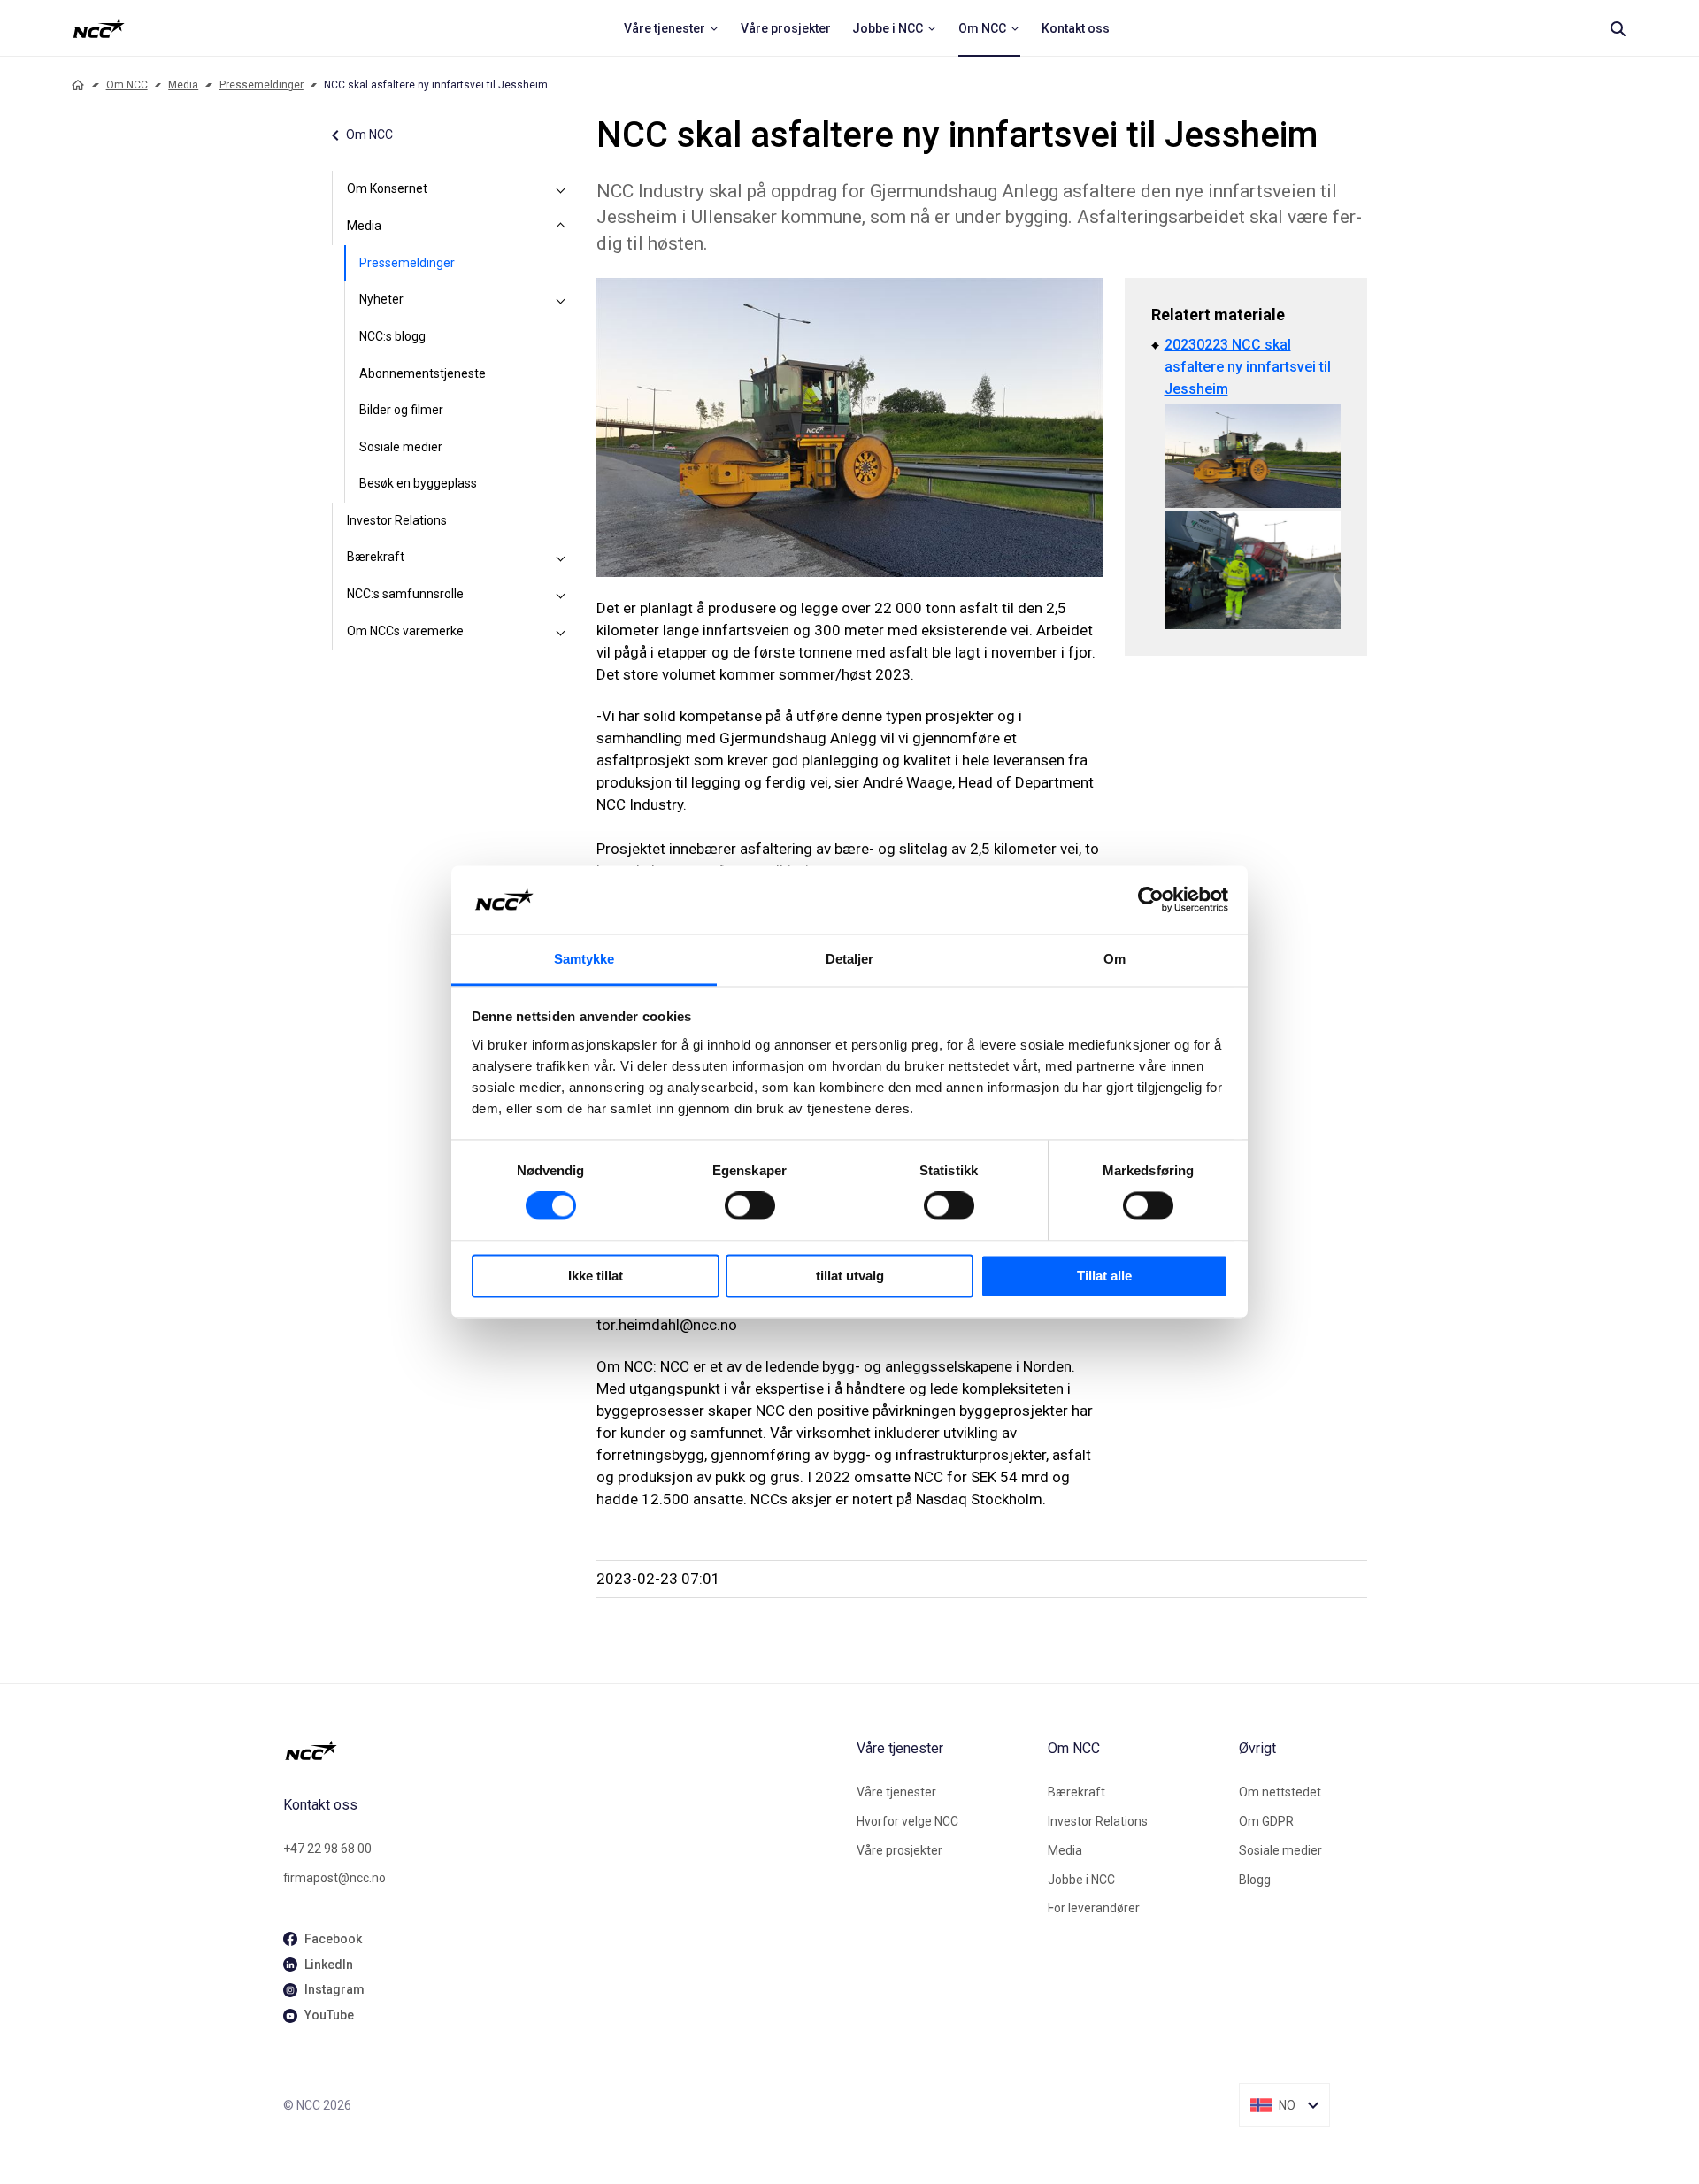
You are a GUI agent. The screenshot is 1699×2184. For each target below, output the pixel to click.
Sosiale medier (401, 447)
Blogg (1255, 1880)
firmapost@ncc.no (334, 1878)
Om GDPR (1266, 1821)
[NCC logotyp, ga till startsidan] (99, 28)
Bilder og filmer (401, 410)
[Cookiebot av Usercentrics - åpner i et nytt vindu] (1151, 900)
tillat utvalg (850, 1276)
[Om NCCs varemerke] (561, 632)
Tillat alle (1104, 1276)
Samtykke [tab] (584, 959)
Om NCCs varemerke (405, 631)
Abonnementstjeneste (423, 373)
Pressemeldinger (261, 85)
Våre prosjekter (899, 1850)
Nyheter (381, 299)
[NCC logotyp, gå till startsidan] (563, 1750)
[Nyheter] (561, 300)
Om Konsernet (387, 188)
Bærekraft (376, 557)
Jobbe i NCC (1081, 1880)
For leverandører (1094, 1908)
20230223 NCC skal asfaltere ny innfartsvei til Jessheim (1248, 367)
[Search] (1618, 28)
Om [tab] (1115, 959)
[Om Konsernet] (561, 189)
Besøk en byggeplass (418, 483)
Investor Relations (397, 520)
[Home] (78, 85)
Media (183, 85)
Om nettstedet (1280, 1792)
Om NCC (127, 85)
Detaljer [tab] (850, 959)
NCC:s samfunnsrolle (405, 594)
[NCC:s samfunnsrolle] (561, 595)
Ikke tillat (596, 1276)
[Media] (561, 227)
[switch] (750, 1206)
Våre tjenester (896, 1792)
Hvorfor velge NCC (907, 1821)
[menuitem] (672, 28)
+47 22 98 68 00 (327, 1849)
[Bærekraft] (561, 558)
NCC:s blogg (392, 336)
